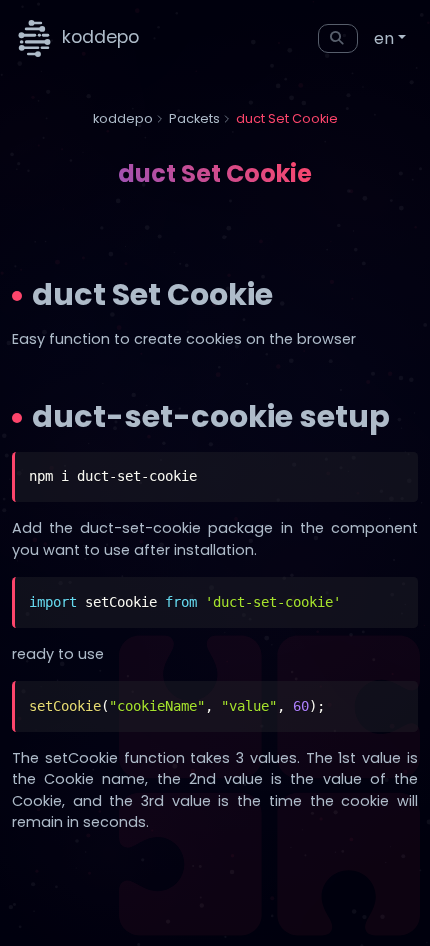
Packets (194, 118)
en (384, 38)
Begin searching (338, 38)
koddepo (98, 37)
